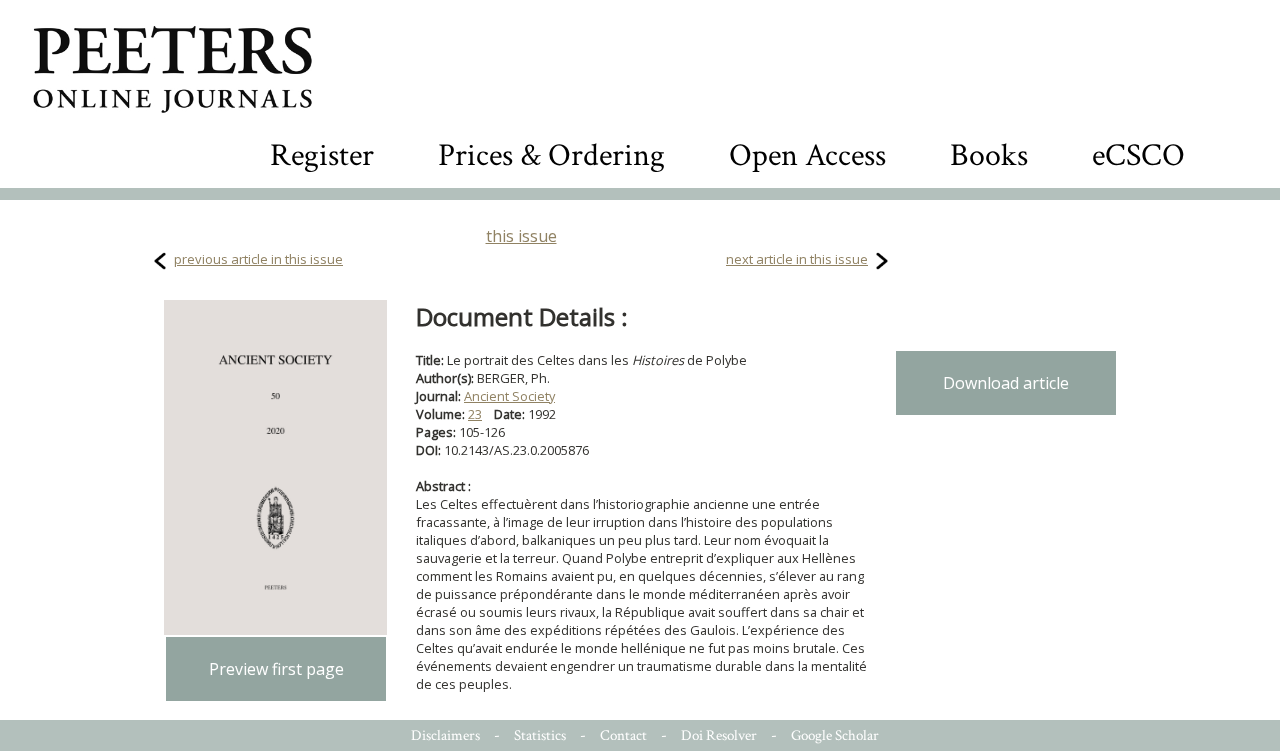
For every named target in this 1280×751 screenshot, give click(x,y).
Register (322, 155)
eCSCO (1138, 155)
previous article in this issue (258, 259)
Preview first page (276, 669)
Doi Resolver (719, 735)
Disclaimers (445, 735)
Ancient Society (509, 396)
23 (475, 414)
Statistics (540, 735)
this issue (521, 236)
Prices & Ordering (551, 155)
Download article (1006, 383)
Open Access (807, 155)
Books (989, 155)
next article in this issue (797, 259)
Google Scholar (835, 735)
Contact (623, 735)
